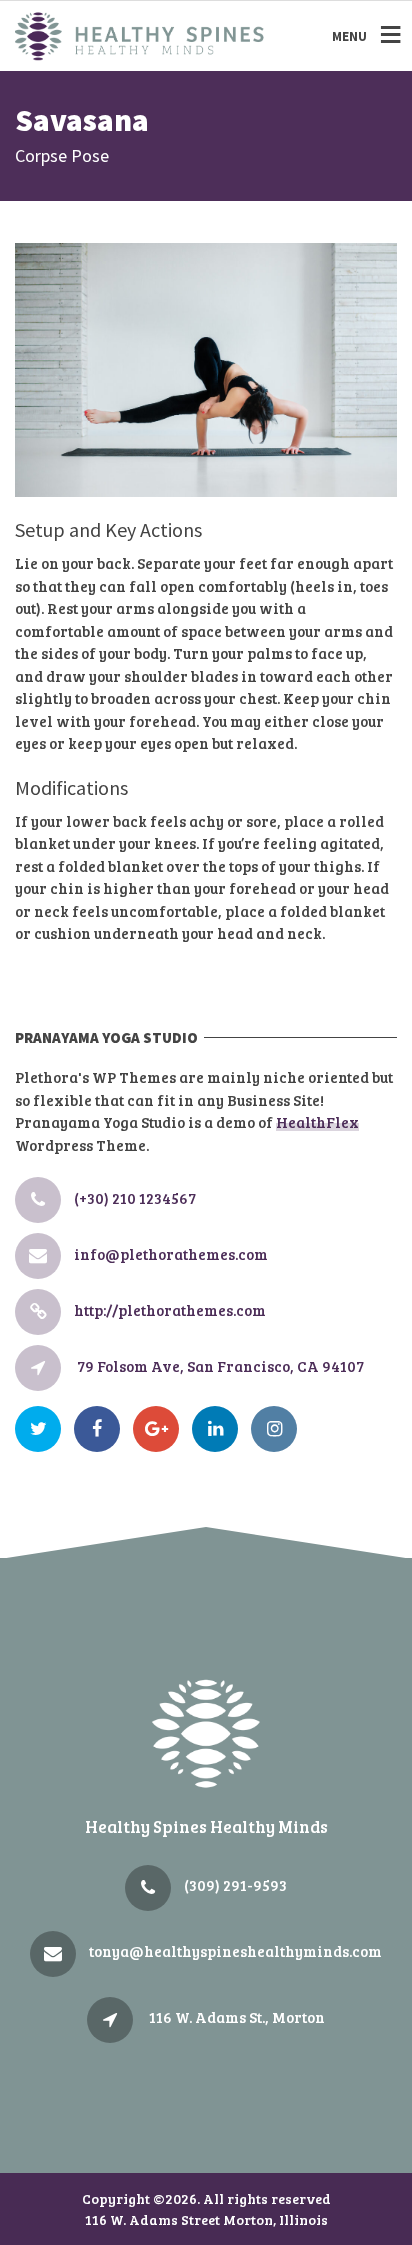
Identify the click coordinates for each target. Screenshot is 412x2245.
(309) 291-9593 (235, 1885)
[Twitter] (43, 1429)
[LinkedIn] (220, 1429)
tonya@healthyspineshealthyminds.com (235, 1951)
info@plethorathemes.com (171, 1254)
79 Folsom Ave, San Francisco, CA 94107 (220, 1366)
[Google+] (161, 1429)
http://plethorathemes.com (170, 1310)
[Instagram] (279, 1429)
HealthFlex (317, 1122)
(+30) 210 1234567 (135, 1198)
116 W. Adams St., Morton (237, 2017)
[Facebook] (102, 1429)
